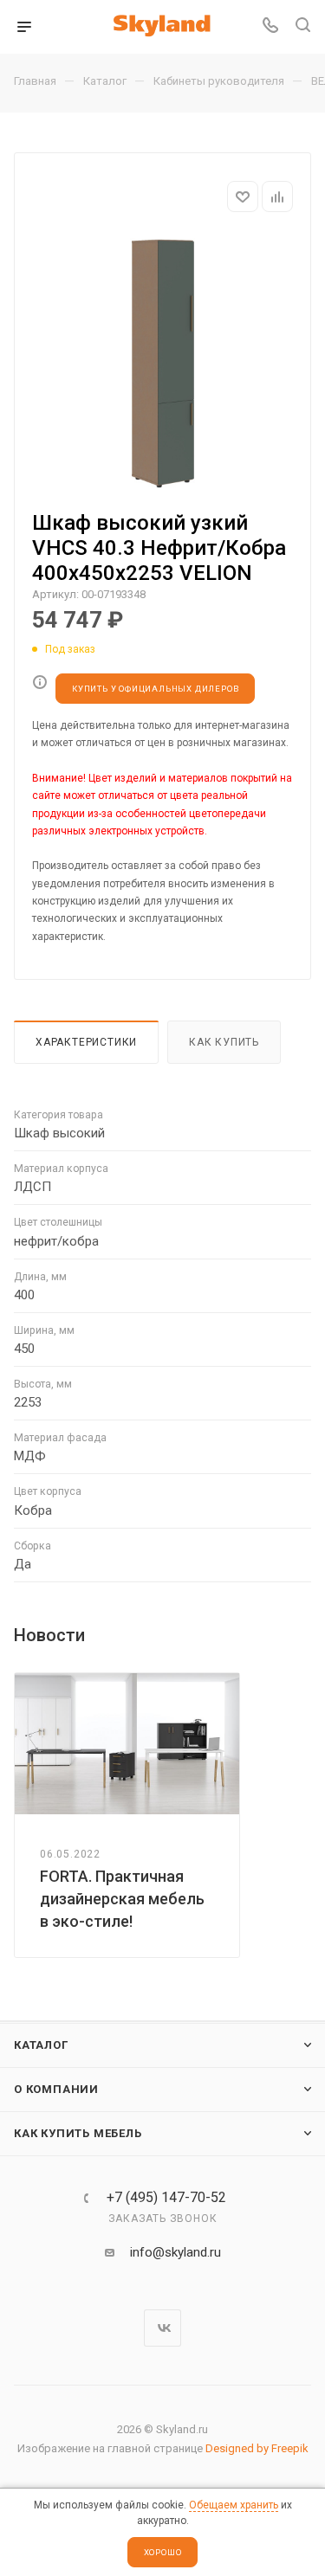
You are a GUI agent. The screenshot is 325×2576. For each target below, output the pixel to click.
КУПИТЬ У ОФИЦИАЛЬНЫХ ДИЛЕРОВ (155, 689)
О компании (56, 2089)
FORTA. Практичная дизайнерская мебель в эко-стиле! (122, 1899)
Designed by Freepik (257, 2448)
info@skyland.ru (175, 2252)
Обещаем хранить (234, 2505)
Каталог (41, 2045)
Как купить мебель (78, 2133)
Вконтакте (162, 2328)
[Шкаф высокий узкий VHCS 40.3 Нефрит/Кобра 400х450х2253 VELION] (163, 364)
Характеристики (86, 1042)
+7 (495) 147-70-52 (166, 2198)
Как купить (224, 1042)
